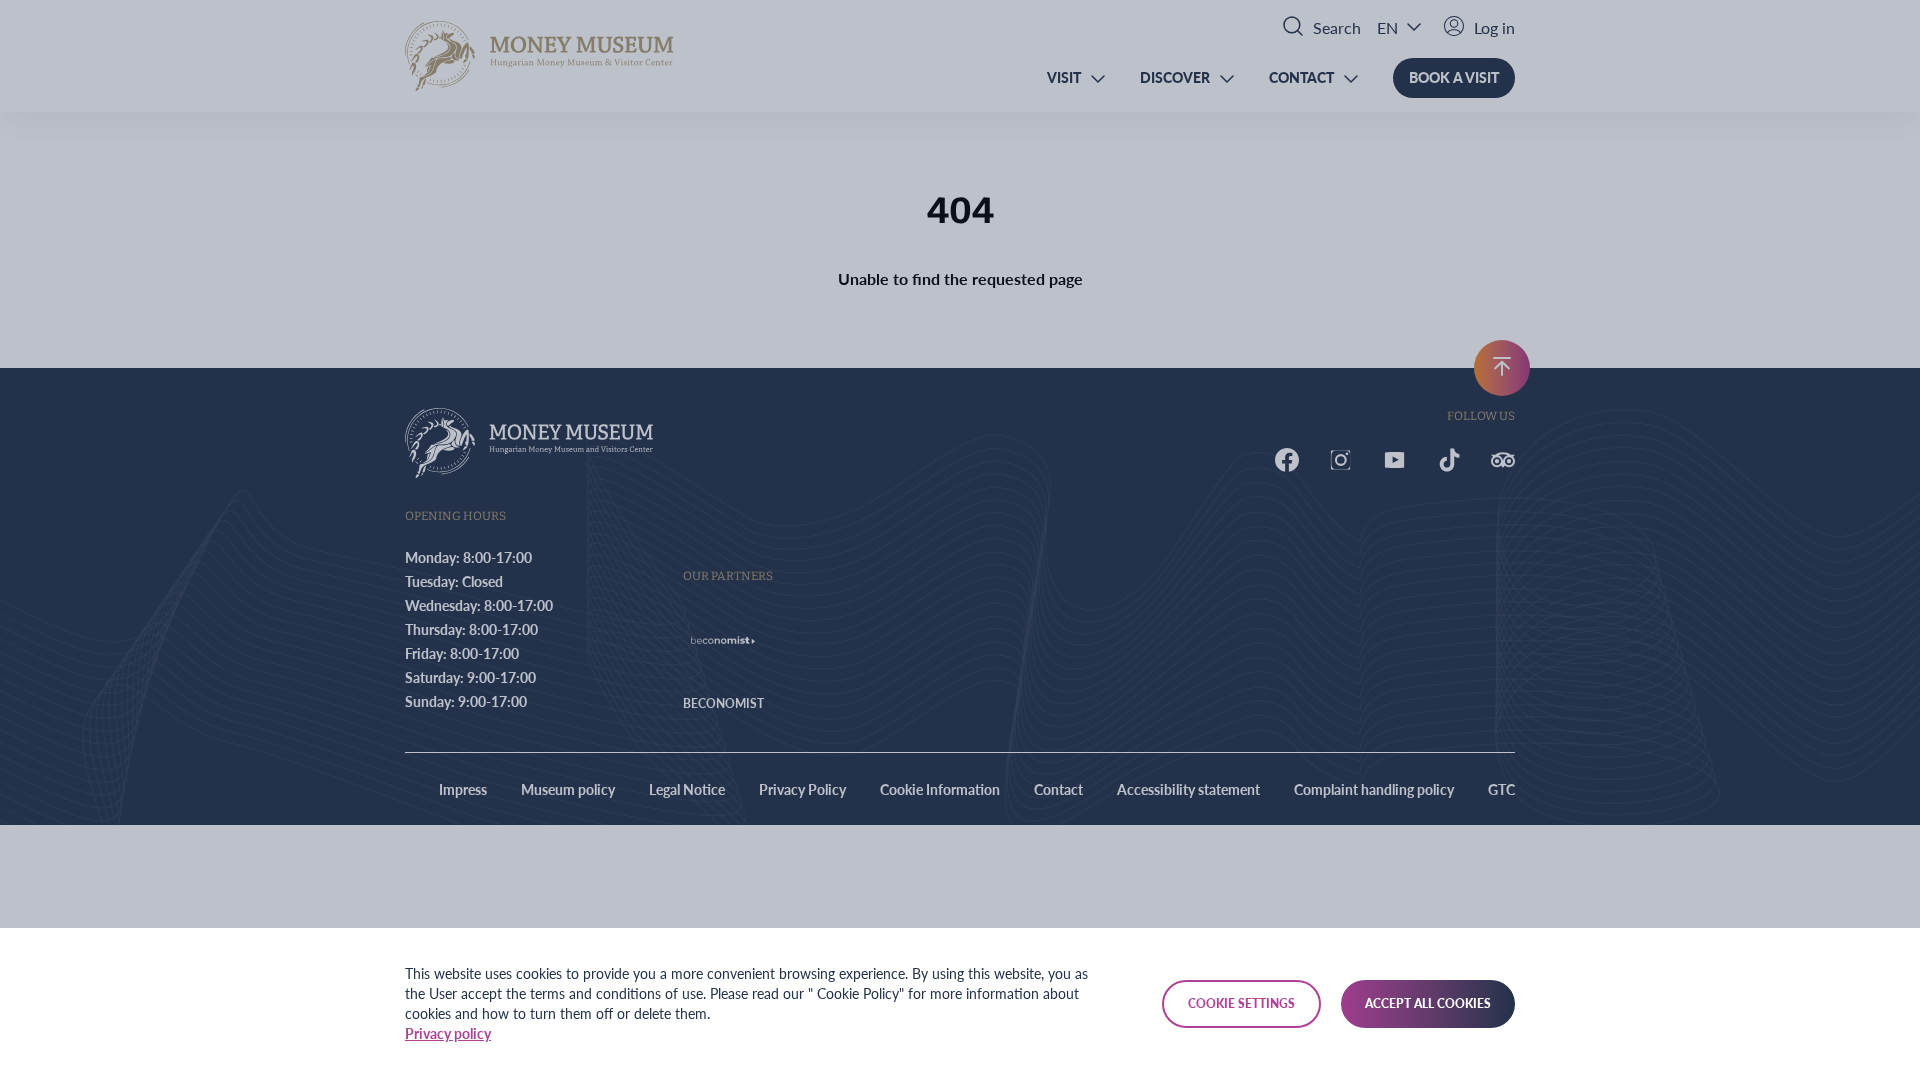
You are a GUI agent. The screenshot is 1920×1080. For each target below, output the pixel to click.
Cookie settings (1241, 1003)
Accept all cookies (1428, 1003)
